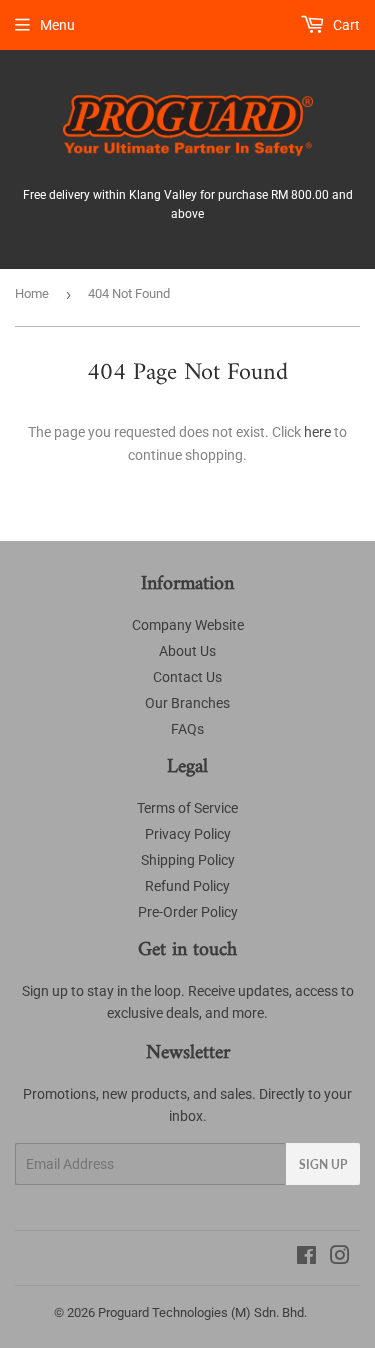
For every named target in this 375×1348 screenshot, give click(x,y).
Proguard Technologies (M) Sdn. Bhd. (202, 1312)
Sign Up (323, 1164)
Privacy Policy (188, 834)
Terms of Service (187, 808)
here (317, 432)
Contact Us (187, 677)
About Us (187, 651)
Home (32, 293)
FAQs (187, 729)
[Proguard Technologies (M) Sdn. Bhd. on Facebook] (306, 1258)
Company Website (188, 625)
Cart (345, 25)
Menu (57, 25)
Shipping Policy (188, 860)
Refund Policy (187, 886)
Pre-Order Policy (188, 912)
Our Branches (187, 703)
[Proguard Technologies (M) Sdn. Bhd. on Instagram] (340, 1258)
